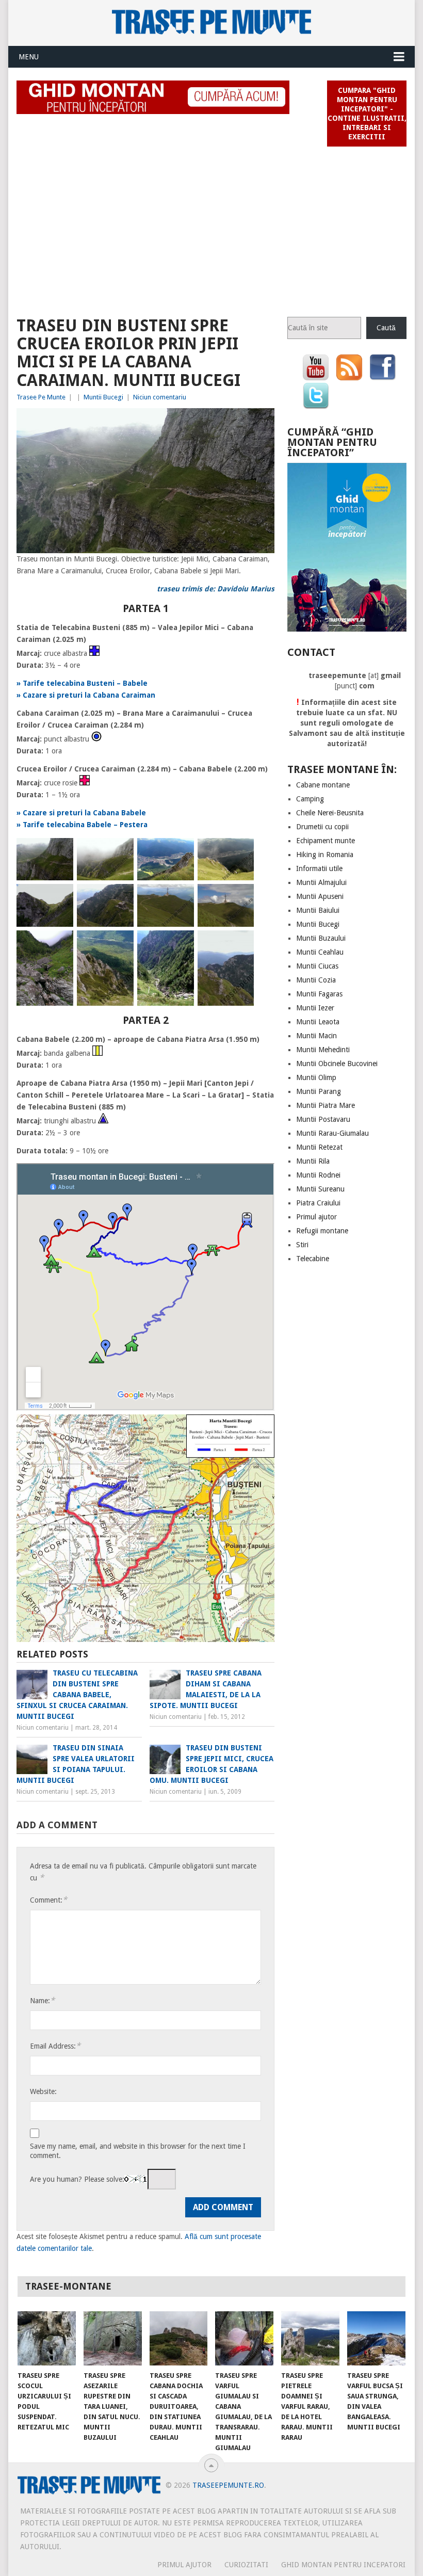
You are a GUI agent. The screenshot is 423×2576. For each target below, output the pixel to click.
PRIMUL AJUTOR (184, 2565)
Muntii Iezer (315, 1008)
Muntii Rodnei (318, 1175)
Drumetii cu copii (322, 827)
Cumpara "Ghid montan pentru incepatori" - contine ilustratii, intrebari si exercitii (367, 114)
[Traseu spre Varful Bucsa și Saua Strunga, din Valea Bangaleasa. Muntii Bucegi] (376, 2338)
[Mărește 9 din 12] (60, 944)
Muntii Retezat (319, 1147)
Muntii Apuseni (320, 896)
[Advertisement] (212, 227)
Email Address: (55, 2046)
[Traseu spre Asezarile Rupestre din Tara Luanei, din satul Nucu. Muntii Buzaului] (113, 2338)
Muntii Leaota (318, 1022)
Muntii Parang (319, 1091)
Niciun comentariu (160, 397)
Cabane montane (323, 785)
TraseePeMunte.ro (228, 2485)
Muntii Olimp (316, 1077)
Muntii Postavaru (323, 1119)
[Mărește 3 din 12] (181, 851)
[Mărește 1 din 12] (60, 851)
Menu (29, 57)
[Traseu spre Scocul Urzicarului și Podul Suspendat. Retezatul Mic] (47, 2338)
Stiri (302, 1245)
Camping (310, 799)
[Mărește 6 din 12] (120, 897)
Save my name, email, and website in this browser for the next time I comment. (138, 2151)
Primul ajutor (316, 1217)
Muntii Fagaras (319, 994)
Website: (43, 2091)
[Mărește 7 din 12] (181, 897)
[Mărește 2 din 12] (120, 851)
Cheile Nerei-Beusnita (330, 813)
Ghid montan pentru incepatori (343, 2565)
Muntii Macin (316, 1036)
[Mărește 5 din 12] (60, 897)
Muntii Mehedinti (323, 1050)
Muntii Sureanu (320, 1189)
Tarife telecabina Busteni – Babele (85, 683)
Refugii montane (322, 1231)
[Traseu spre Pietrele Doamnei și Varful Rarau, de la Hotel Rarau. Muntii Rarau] (310, 2338)
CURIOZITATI (246, 2565)
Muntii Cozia (316, 980)
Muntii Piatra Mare (326, 1105)
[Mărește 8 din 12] (240, 897)
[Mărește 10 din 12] (120, 944)
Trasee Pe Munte (41, 397)
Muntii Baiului (318, 910)
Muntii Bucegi (103, 397)
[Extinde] (261, 422)
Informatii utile (319, 868)
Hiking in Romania (325, 855)
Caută (386, 328)
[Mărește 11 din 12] (181, 944)
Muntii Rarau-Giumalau (332, 1133)
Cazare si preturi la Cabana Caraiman (89, 695)
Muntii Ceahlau (320, 952)
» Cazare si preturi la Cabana (69, 813)
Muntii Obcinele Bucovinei (337, 1064)
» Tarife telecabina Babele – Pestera (82, 825)
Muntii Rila (313, 1161)
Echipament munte (326, 841)
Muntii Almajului (321, 882)
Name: (42, 2000)
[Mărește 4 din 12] (240, 851)
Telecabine (313, 1259)
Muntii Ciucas (317, 966)
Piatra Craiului (318, 1203)
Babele (134, 813)
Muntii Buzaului (321, 938)
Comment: (48, 1900)
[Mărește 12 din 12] (240, 944)
